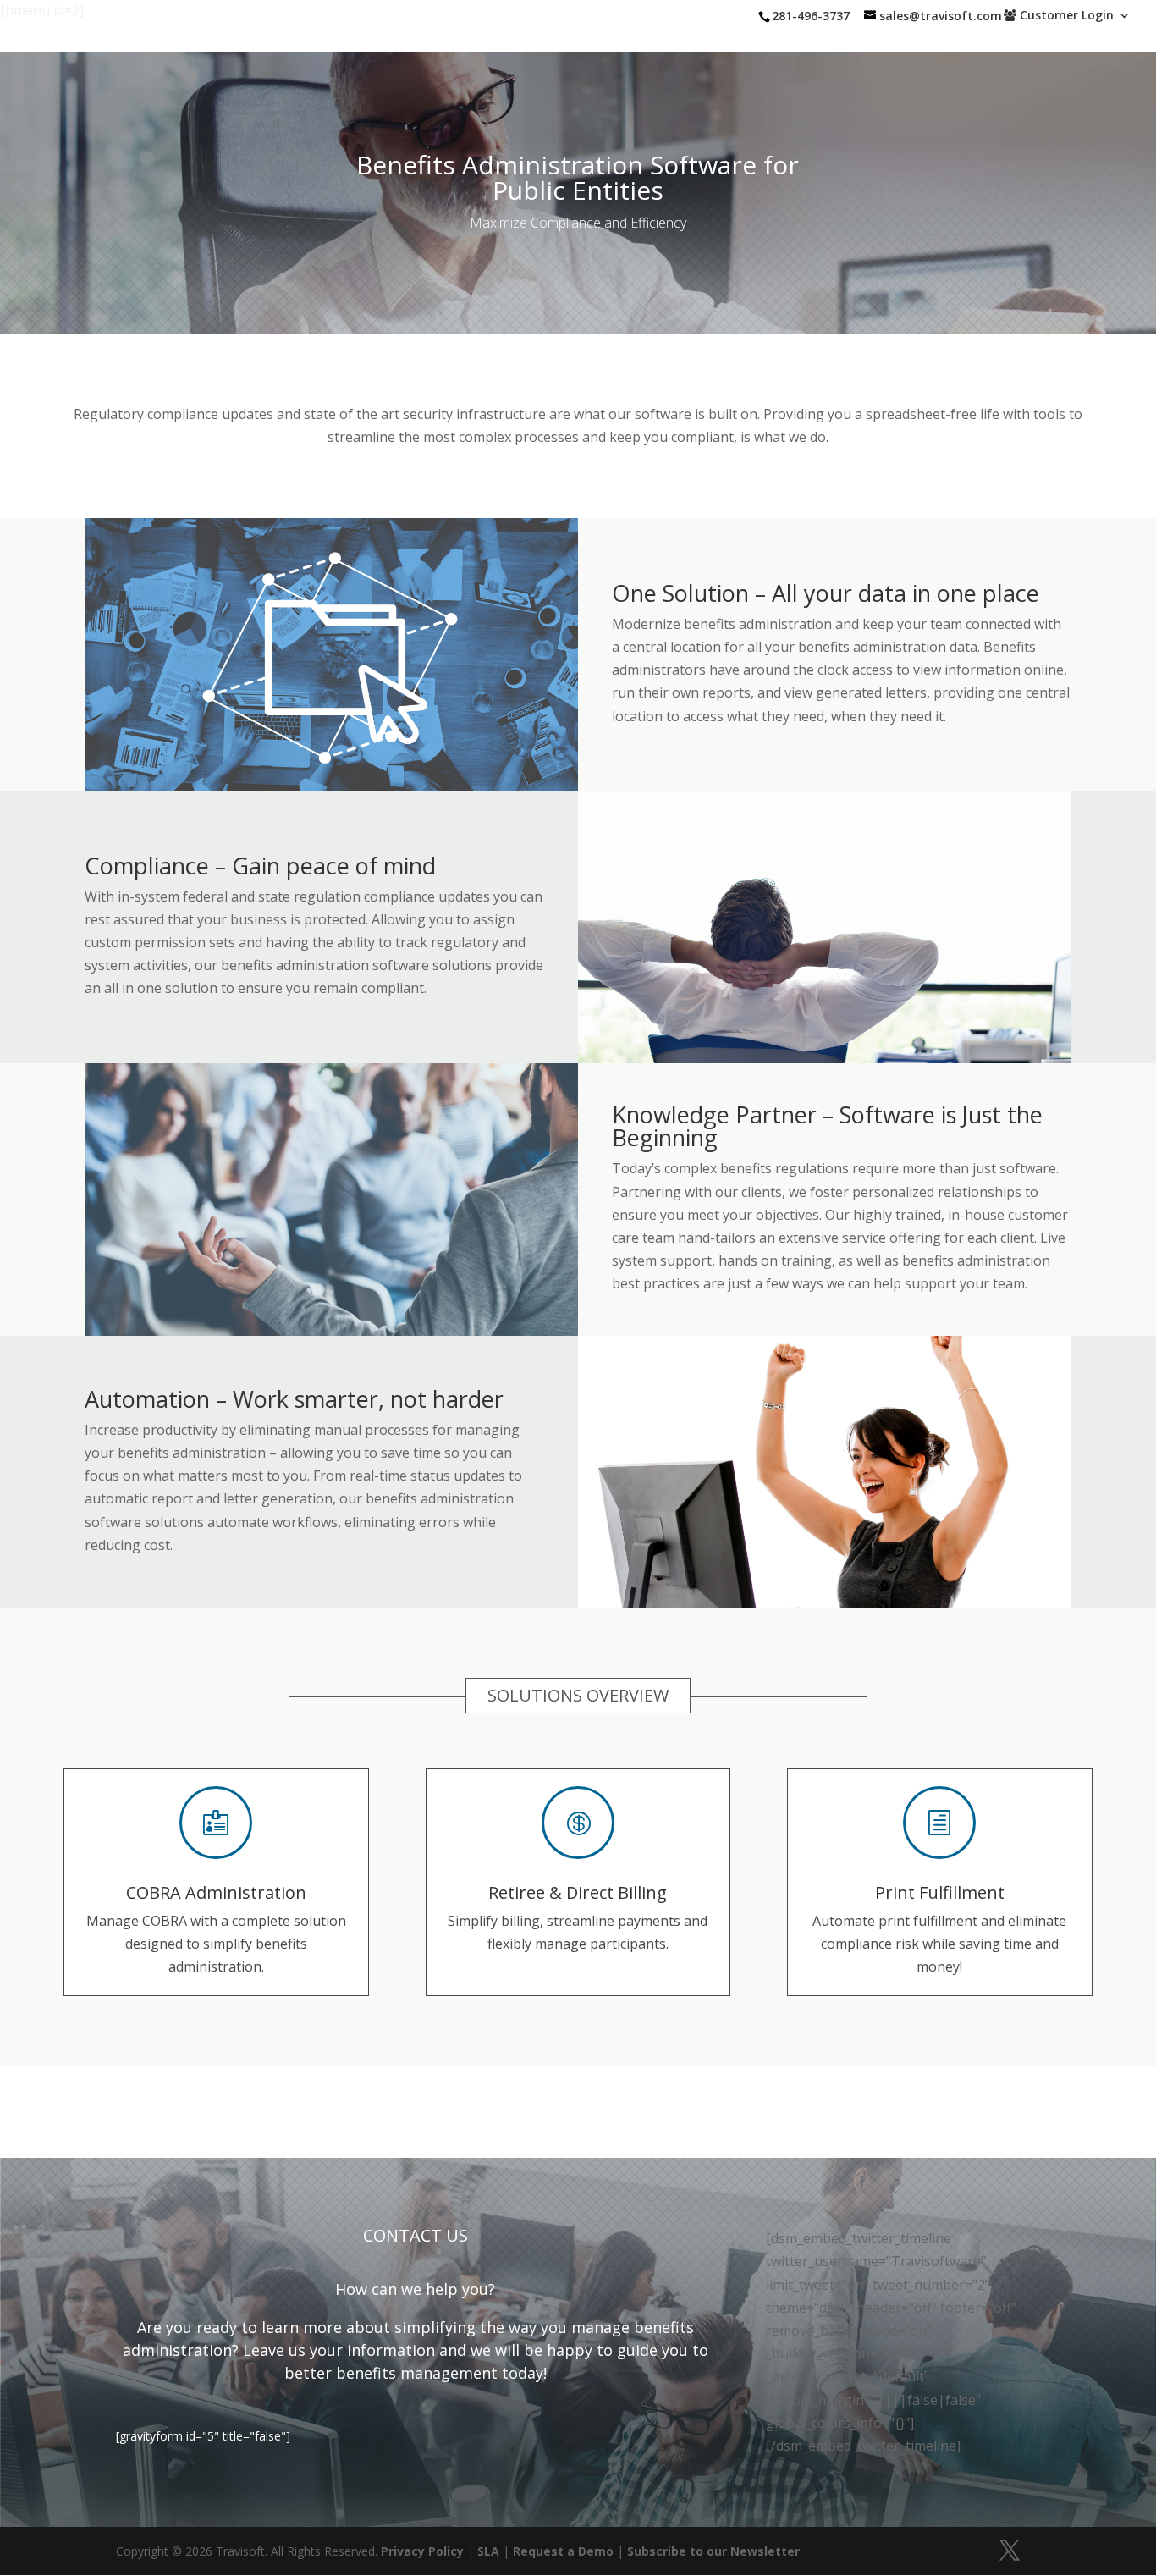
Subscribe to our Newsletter (713, 2551)
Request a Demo (563, 2551)
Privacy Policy (422, 2551)
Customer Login (1065, 16)
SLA (488, 2551)
